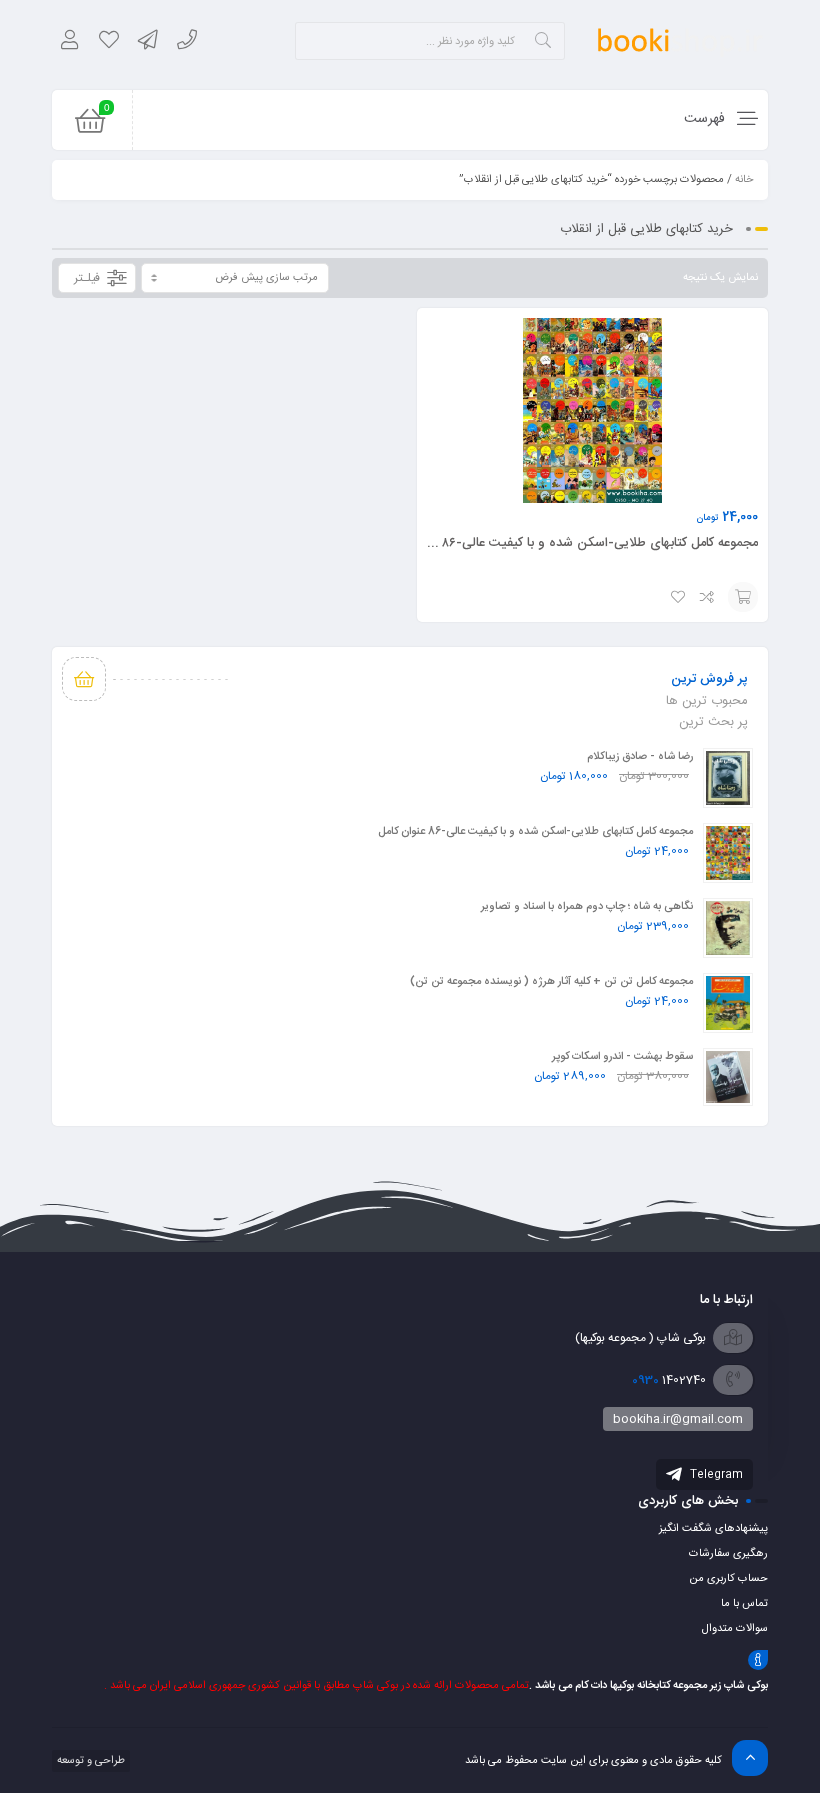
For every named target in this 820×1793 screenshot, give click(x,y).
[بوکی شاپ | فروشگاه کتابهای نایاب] (681, 40)
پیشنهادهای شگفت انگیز (713, 1529)
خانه (744, 180)
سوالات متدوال (735, 1629)
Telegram (715, 1475)
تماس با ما (744, 1604)
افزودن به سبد (743, 597)
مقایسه (708, 597)
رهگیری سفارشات (728, 1554)
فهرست (706, 119)
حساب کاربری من (728, 1579)
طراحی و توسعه (89, 1761)
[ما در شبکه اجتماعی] (147, 43)
